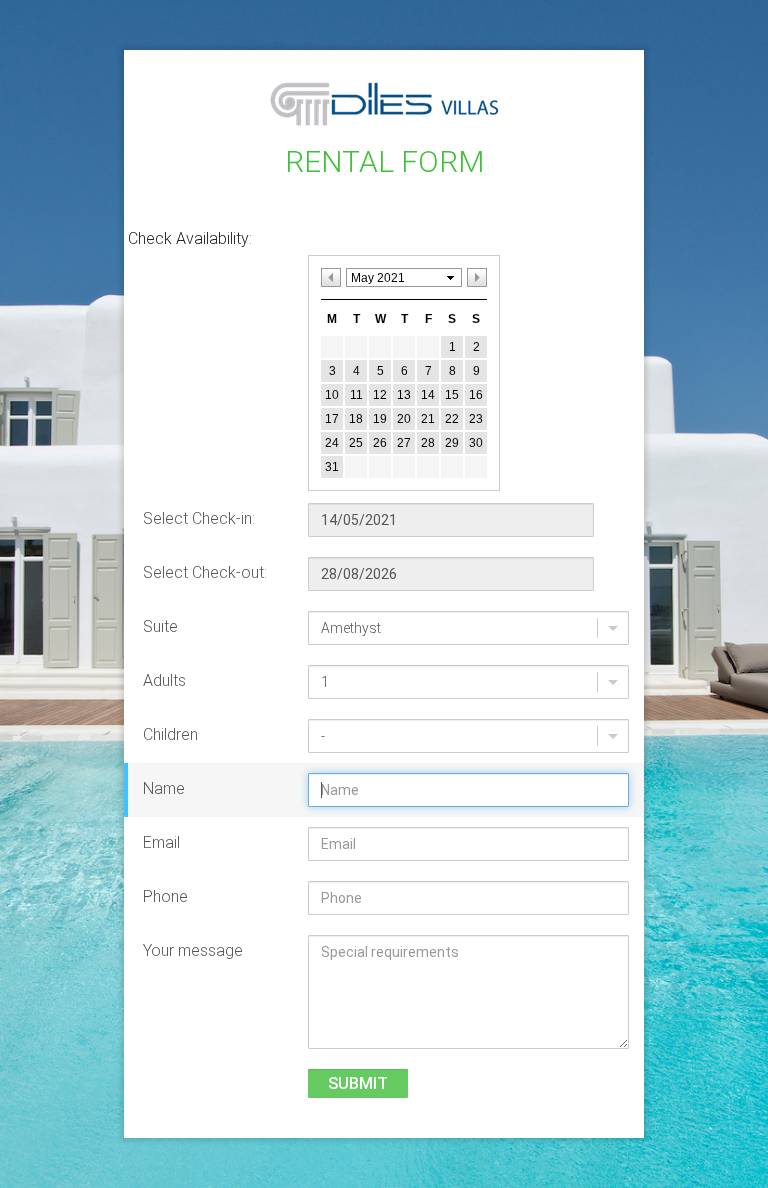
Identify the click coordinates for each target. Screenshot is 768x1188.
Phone (165, 896)
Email (161, 842)
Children (170, 734)
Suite (160, 626)
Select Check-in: (199, 518)
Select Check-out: (205, 572)
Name (164, 788)
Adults (164, 680)
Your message (193, 950)
